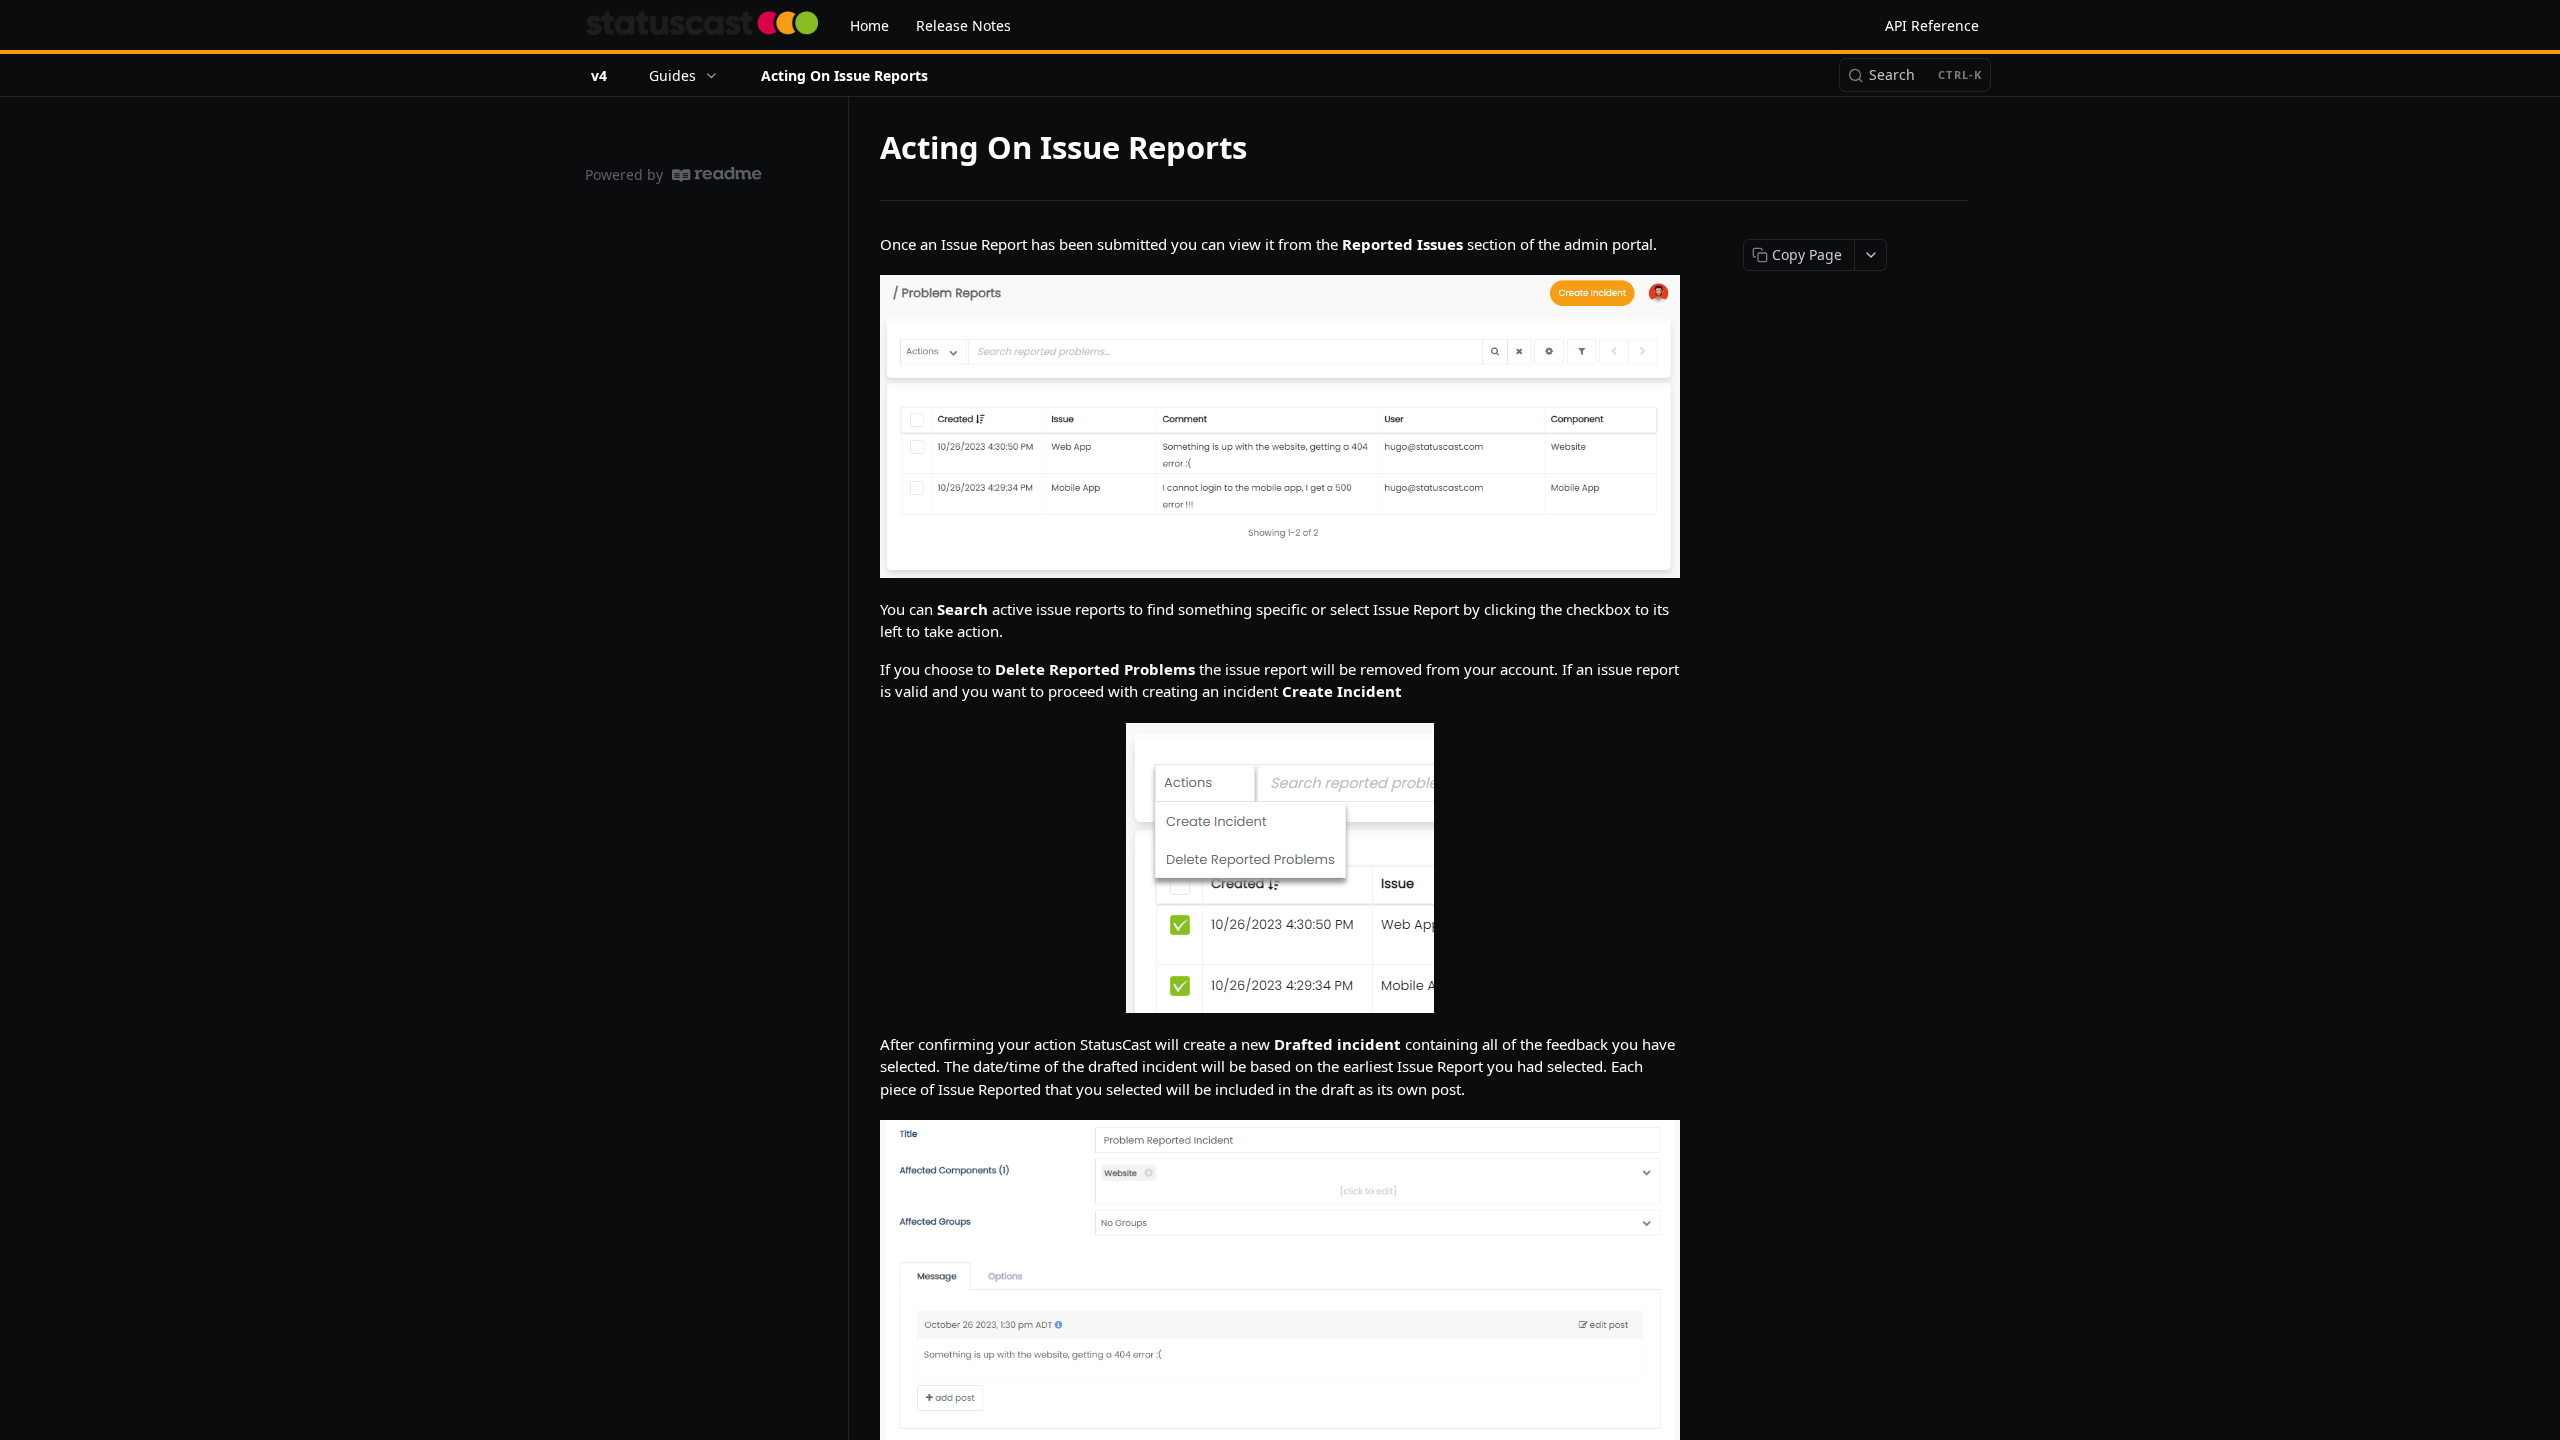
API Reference (1932, 25)
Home (869, 25)
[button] (1280, 426)
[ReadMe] (717, 174)
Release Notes (963, 25)
